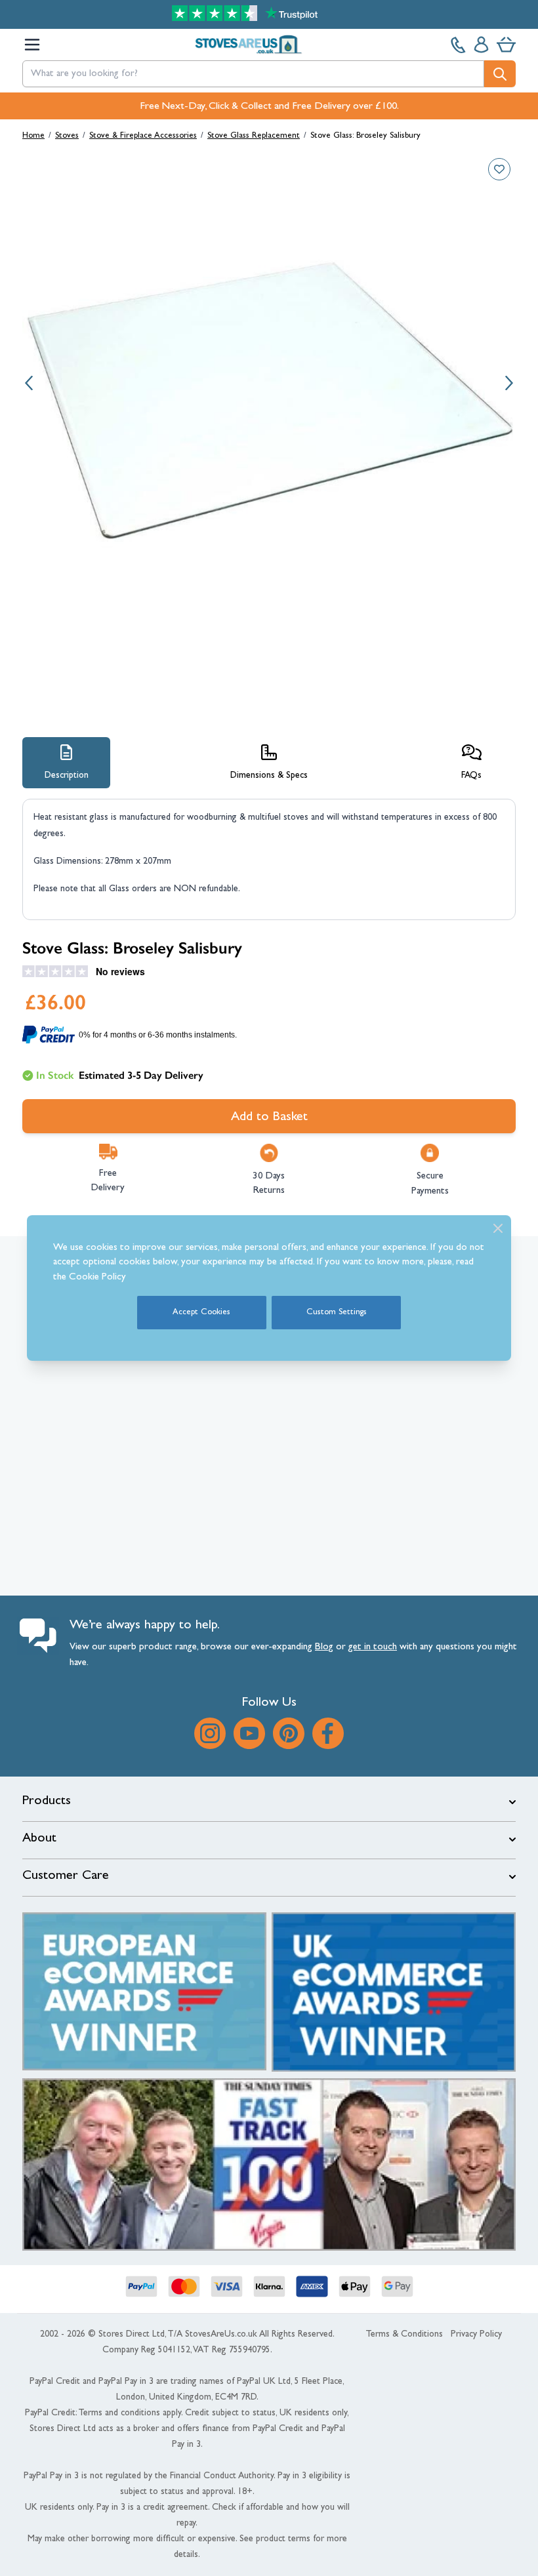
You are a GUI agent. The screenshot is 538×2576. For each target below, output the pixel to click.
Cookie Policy (97, 1278)
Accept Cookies (201, 1313)
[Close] (498, 1228)
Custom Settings (337, 1313)
